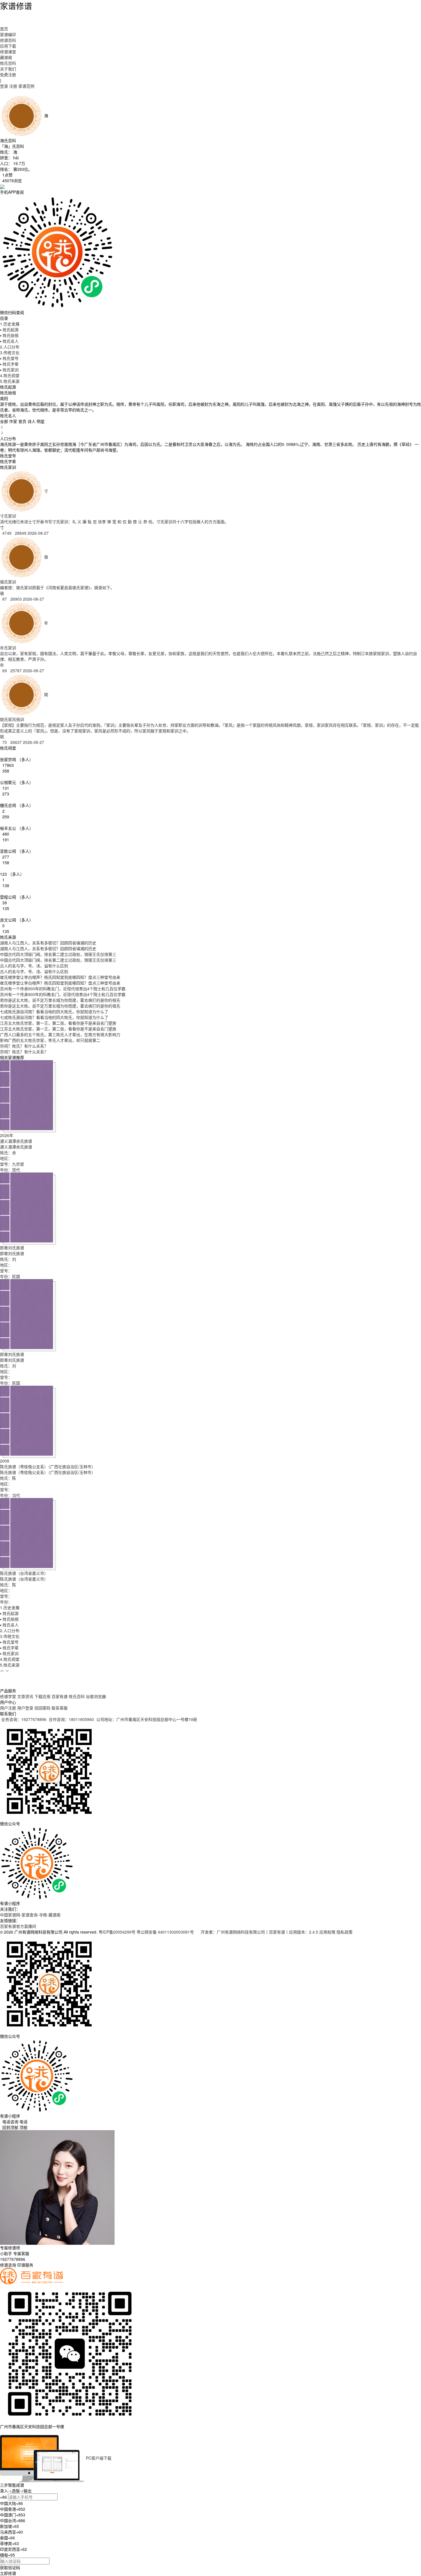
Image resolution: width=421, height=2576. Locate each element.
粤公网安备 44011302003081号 (166, 1932)
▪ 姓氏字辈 (9, 364)
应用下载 (8, 46)
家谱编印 (8, 34)
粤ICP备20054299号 (117, 1932)
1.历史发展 (10, 324)
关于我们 (8, 69)
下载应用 (42, 1696)
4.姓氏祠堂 (10, 375)
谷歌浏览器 (96, 1696)
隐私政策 (345, 1932)
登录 (4, 86)
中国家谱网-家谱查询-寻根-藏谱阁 (30, 1915)
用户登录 (25, 1708)
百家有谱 (60, 1696)
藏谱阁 (6, 57)
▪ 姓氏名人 (9, 341)
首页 (4, 29)
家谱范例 (26, 86)
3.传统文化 (10, 352)
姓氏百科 (8, 63)
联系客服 (60, 1708)
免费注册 (8, 75)
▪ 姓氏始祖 (9, 335)
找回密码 (42, 1708)
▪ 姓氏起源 (9, 330)
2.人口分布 (10, 347)
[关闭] (1, 2432)
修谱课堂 (8, 52)
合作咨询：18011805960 (71, 1719)
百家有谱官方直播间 (18, 1926)
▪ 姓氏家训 (9, 370)
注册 (13, 86)
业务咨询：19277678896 (24, 1719)
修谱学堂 (8, 1696)
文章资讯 (25, 1696)
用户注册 (8, 1708)
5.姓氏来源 (10, 381)
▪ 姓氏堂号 (9, 358)
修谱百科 (8, 40)
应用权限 (327, 1932)
